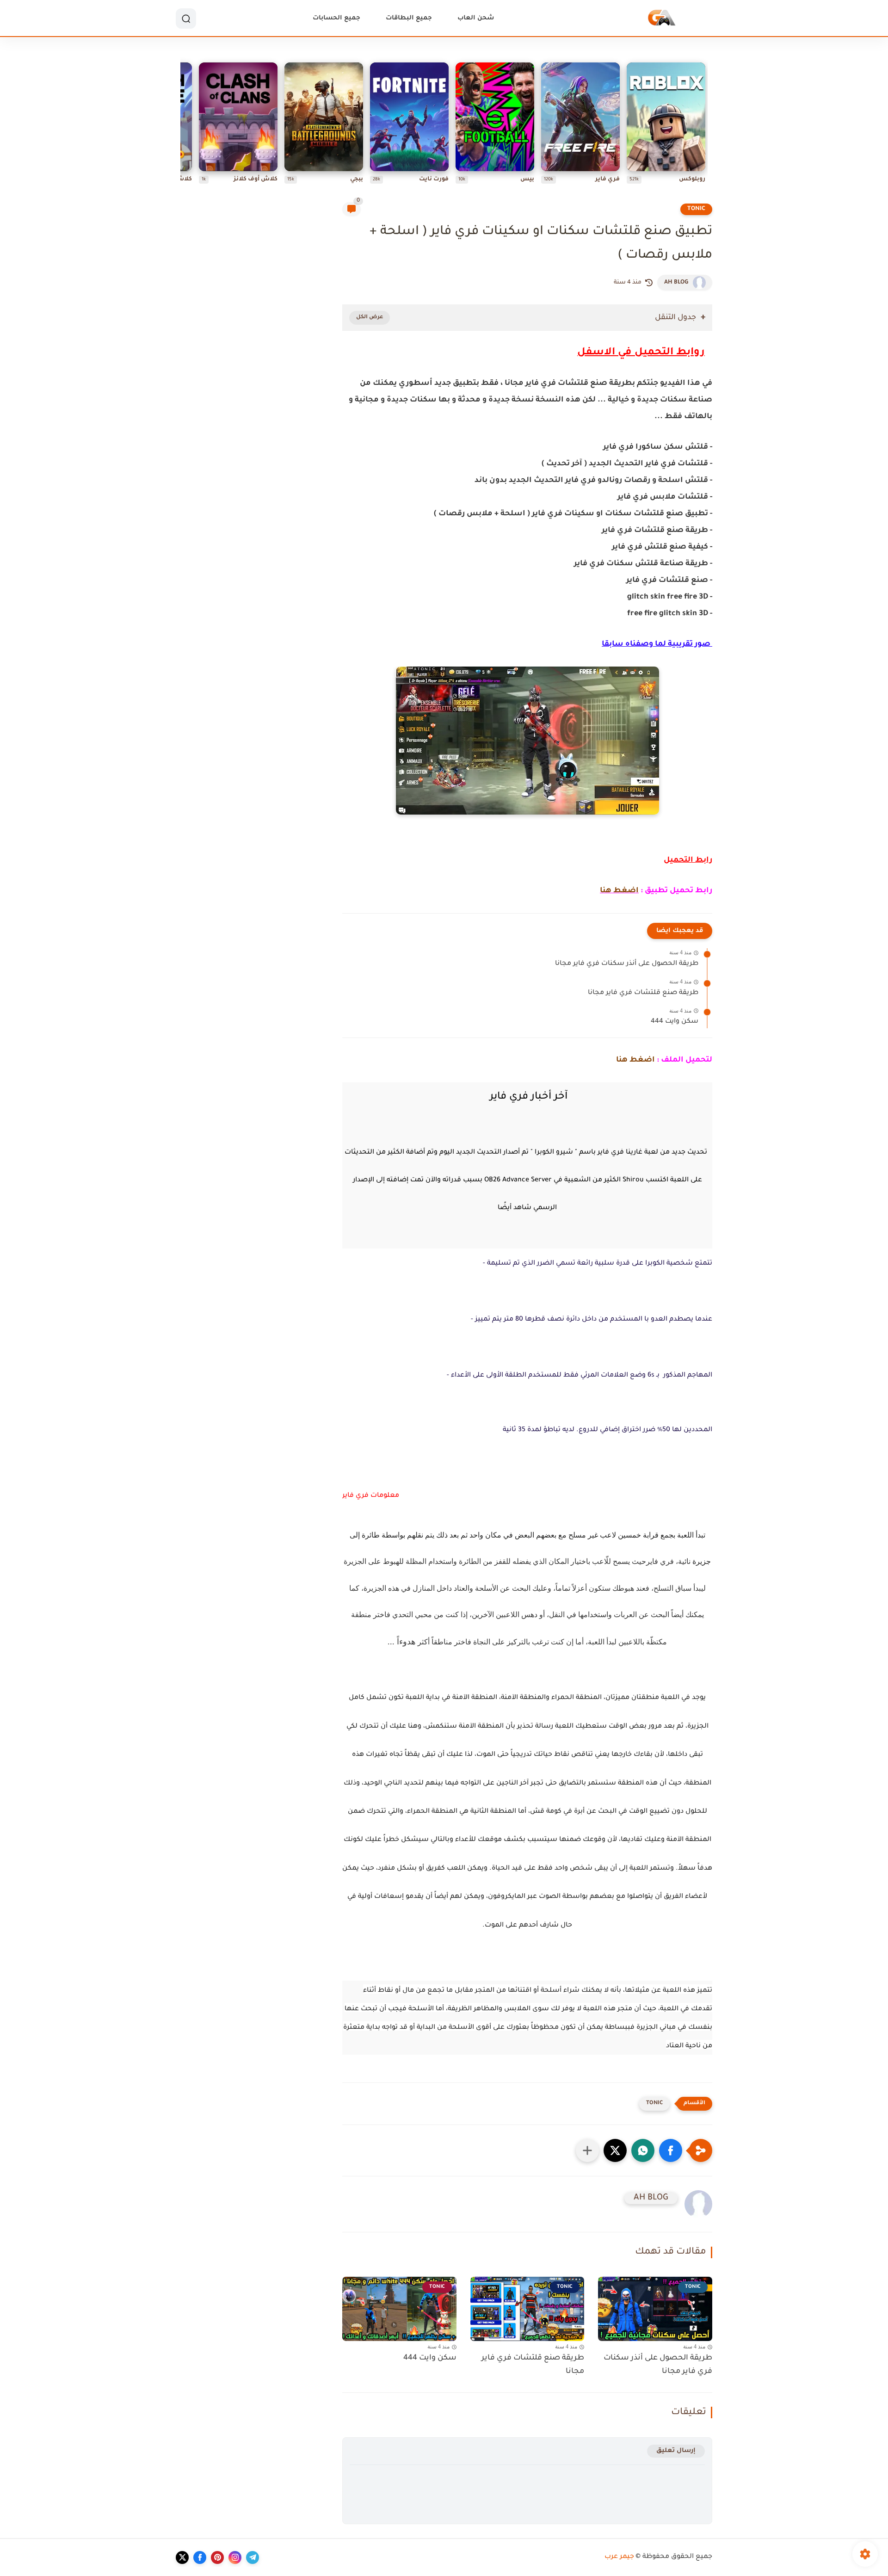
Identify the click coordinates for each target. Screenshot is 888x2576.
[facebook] (200, 2557)
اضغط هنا (619, 891)
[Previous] (705, 125)
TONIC (696, 209)
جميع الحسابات (336, 18)
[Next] (183, 125)
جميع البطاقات (409, 18)
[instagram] (235, 2557)
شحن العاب (476, 18)
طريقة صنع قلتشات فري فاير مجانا (643, 993)
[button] (671, 2150)
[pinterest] (217, 2557)
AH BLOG (676, 283)
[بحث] (186, 19)
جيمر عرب (619, 2557)
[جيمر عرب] (662, 19)
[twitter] (182, 2557)
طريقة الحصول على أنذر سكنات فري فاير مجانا (627, 964)
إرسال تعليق (676, 2451)
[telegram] (253, 2557)
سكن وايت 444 (675, 1022)
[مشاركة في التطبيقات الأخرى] (587, 2150)
